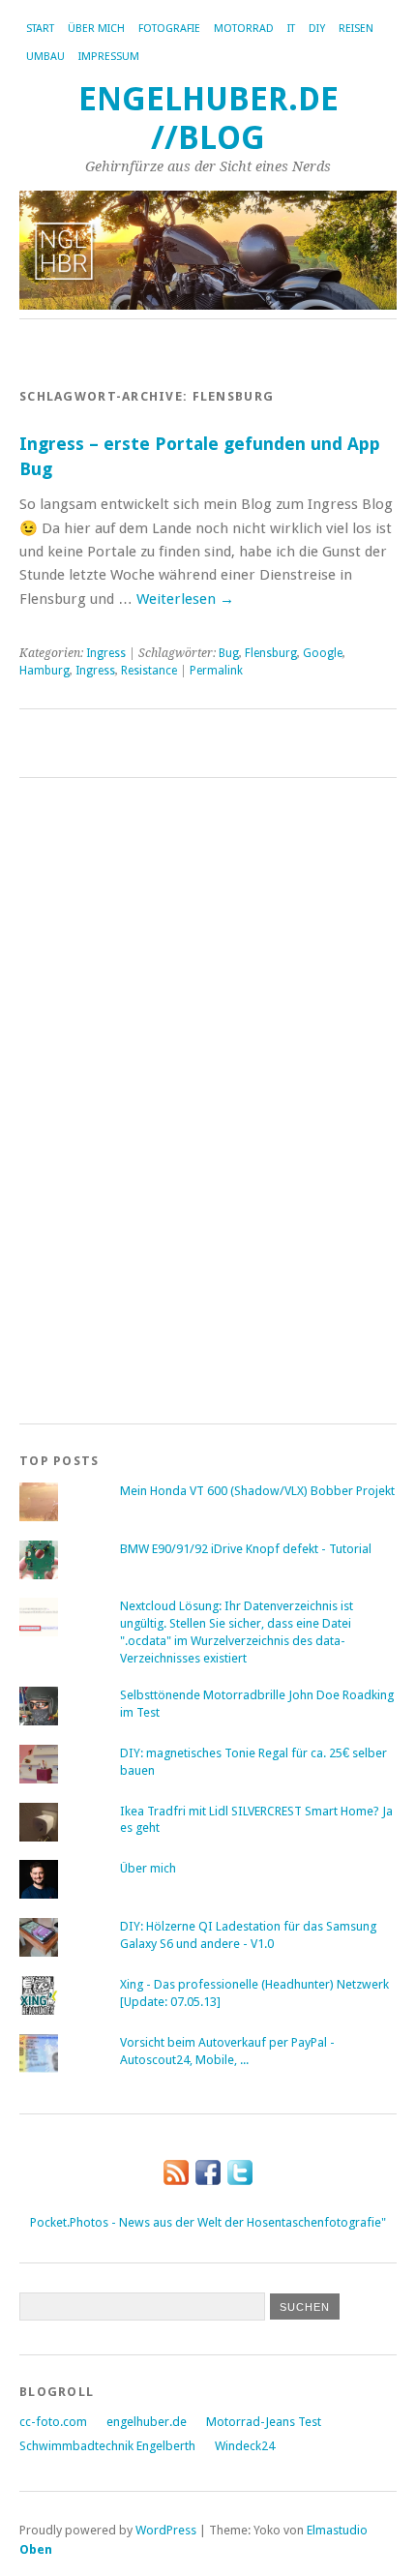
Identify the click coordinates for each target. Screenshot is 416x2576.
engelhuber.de (147, 2422)
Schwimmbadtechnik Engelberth (107, 2446)
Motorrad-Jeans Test (264, 2422)
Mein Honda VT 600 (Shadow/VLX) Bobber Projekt (257, 1491)
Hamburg (45, 671)
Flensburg (271, 653)
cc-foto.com (53, 2422)
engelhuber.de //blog (208, 119)
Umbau (45, 57)
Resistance (149, 671)
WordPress (166, 2530)
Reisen (356, 29)
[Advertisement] (97, 1097)
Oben (36, 2549)
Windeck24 (245, 2446)
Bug (229, 653)
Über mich (96, 29)
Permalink (216, 671)
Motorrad (244, 29)
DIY (317, 29)
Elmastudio (337, 2530)
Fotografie (169, 29)
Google (323, 653)
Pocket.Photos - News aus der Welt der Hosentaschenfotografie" (208, 2222)
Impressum (109, 57)
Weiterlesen (185, 599)
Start (40, 29)
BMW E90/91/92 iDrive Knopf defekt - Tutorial (246, 1549)
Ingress (106, 653)
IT (291, 29)
